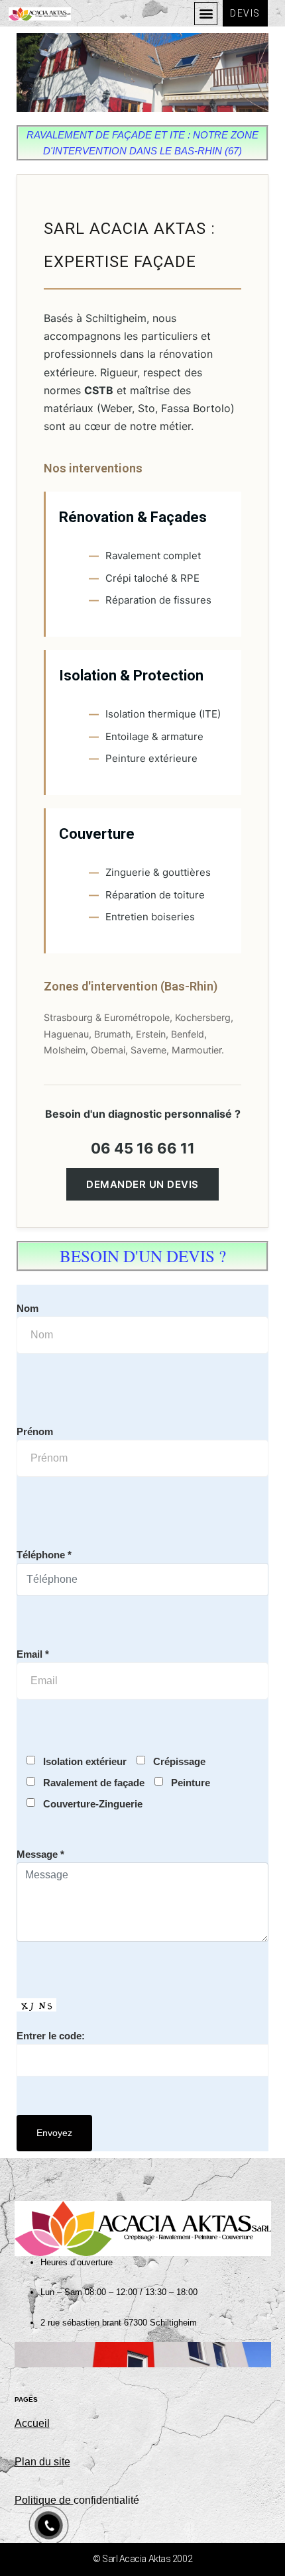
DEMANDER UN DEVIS (142, 1184)
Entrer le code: (51, 2036)
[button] (206, 14)
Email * (33, 1654)
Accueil (32, 2423)
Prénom (35, 1431)
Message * (40, 1854)
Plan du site (42, 2462)
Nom (28, 1308)
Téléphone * (44, 1555)
